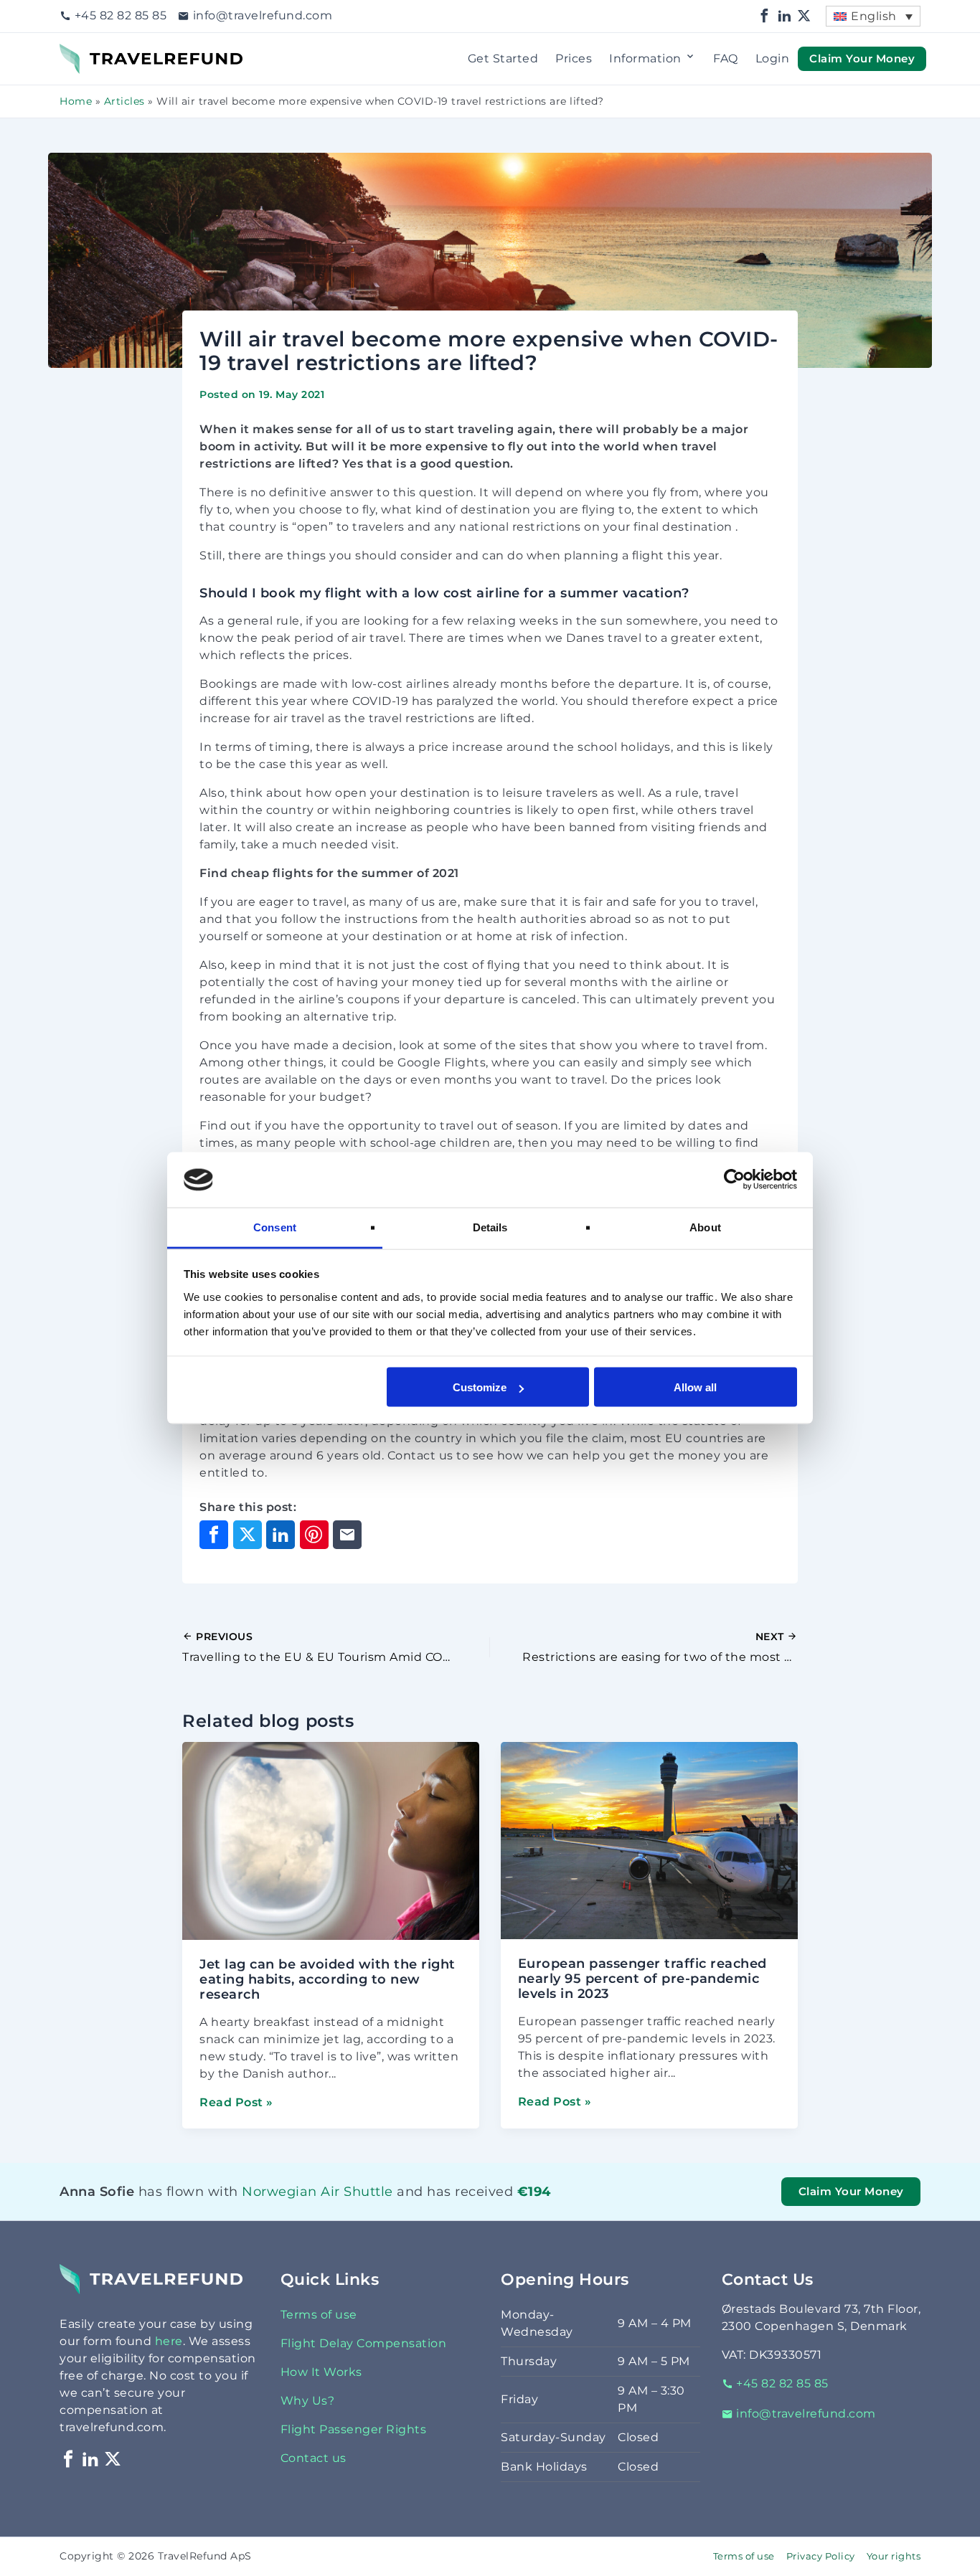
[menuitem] (873, 16)
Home (76, 101)
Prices (574, 58)
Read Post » (236, 2102)
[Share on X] (248, 1535)
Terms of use (319, 2315)
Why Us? (308, 2401)
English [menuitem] (874, 16)
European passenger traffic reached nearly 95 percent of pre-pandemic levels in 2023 (642, 1979)
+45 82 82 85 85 (121, 15)
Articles (124, 101)
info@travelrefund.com (263, 15)
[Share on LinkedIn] (281, 1535)
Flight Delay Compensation (364, 2343)
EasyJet (246, 2210)
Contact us (314, 2458)
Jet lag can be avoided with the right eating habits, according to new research (328, 1979)
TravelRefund (100, 52)
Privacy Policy (821, 2556)
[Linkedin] (785, 16)
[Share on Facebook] (214, 1535)
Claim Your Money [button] (862, 58)
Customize (480, 1387)
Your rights (894, 2556)
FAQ (726, 58)
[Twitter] (804, 16)
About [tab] (705, 1227)
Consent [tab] (275, 1227)
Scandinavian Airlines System (292, 2210)
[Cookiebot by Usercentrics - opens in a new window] (734, 1180)
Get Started (503, 58)
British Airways (260, 2210)
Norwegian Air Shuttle (268, 2191)
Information (645, 58)
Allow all (695, 1387)
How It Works (321, 2372)
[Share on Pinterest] (314, 1535)
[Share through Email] (347, 1535)
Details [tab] (490, 1227)
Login (773, 58)
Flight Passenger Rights (354, 2429)
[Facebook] (765, 16)
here (169, 2341)
